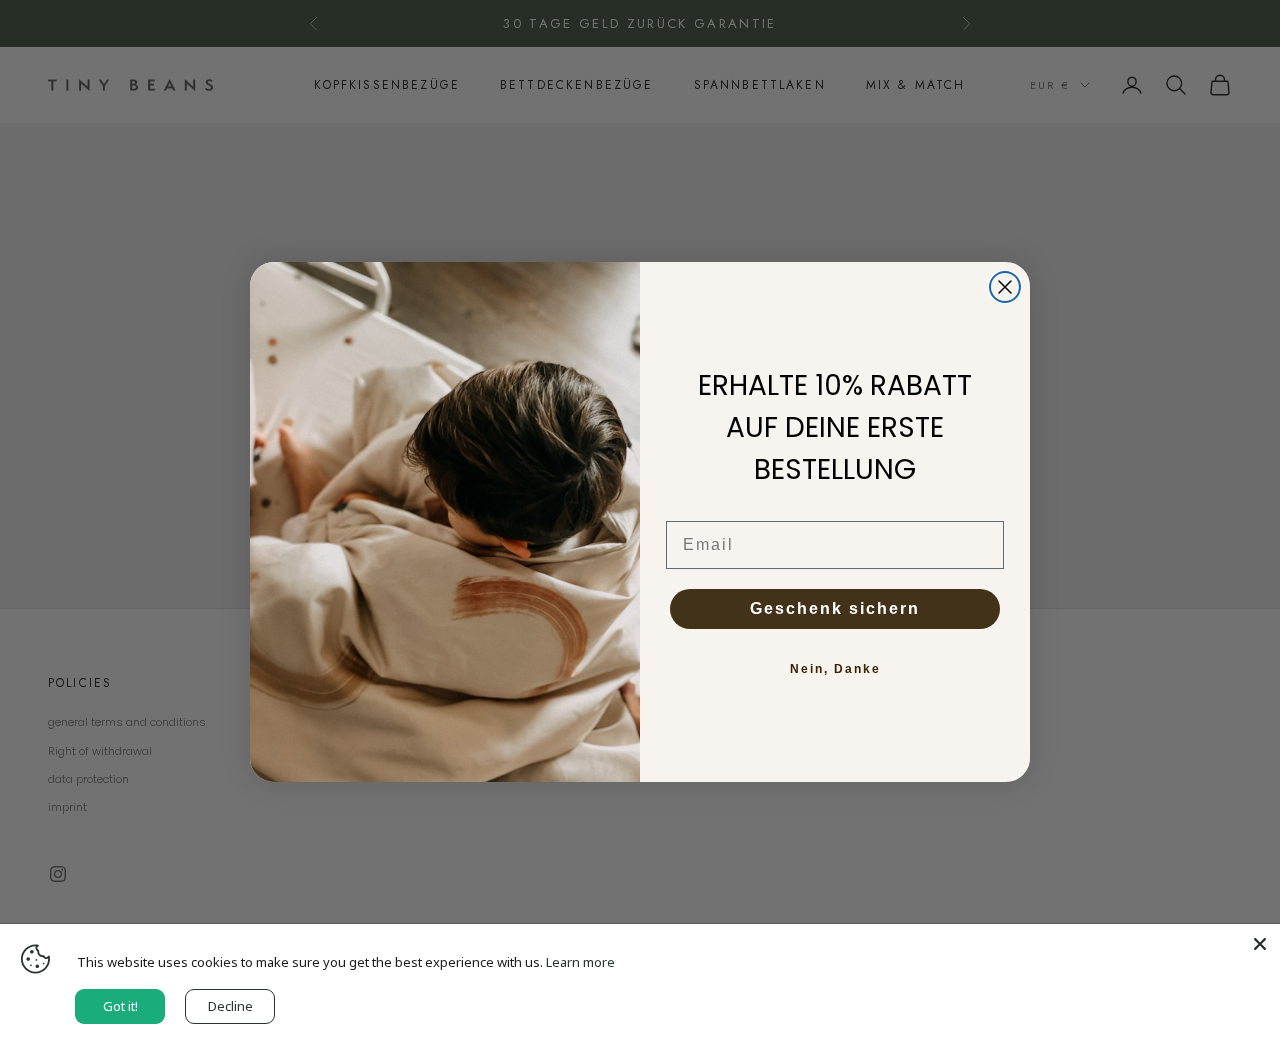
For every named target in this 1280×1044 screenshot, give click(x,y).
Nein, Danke (835, 669)
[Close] (1260, 944)
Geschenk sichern (835, 608)
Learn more (580, 962)
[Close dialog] (1005, 287)
